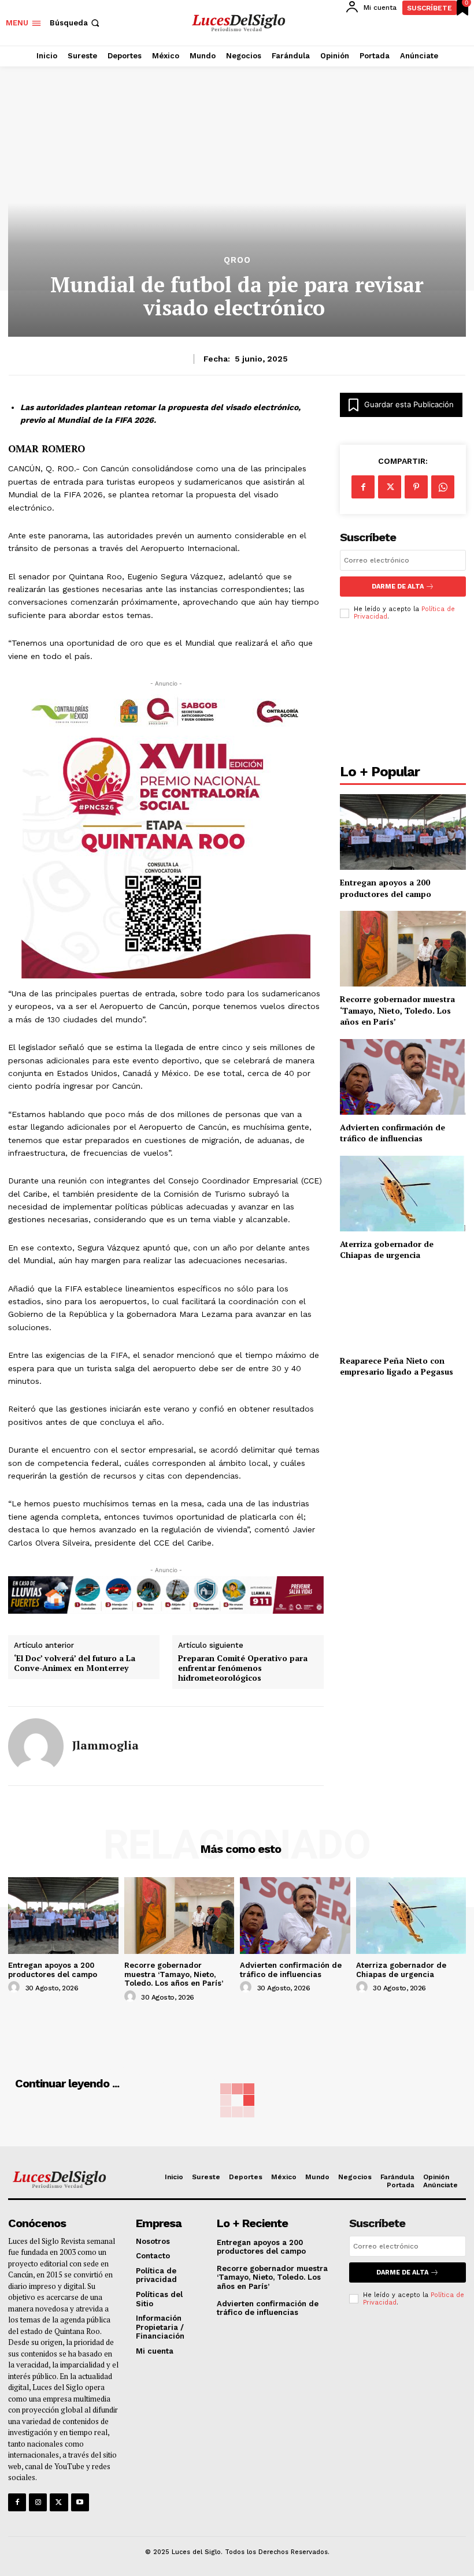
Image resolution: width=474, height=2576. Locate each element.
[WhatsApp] (443, 487)
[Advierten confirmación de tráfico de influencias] (403, 1077)
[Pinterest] (416, 487)
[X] (390, 487)
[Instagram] (38, 2502)
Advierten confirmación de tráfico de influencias (392, 1133)
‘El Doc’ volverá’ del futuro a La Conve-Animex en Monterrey (75, 1663)
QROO (237, 260)
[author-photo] (16, 1987)
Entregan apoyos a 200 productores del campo (386, 888)
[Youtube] (80, 2502)
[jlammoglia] (36, 1746)
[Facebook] (363, 487)
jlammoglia (105, 1745)
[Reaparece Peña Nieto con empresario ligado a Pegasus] (403, 1310)
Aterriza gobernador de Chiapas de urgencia (387, 1250)
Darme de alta (398, 587)
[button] (76, 23)
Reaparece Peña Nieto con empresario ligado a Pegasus (397, 1366)
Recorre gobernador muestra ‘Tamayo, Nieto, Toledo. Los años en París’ (397, 1010)
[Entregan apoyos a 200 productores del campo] (403, 832)
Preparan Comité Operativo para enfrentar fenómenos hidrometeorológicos (243, 1668)
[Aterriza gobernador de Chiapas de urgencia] (403, 1194)
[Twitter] (59, 2502)
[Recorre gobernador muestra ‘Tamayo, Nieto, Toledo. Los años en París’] (403, 949)
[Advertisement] (403, 695)
